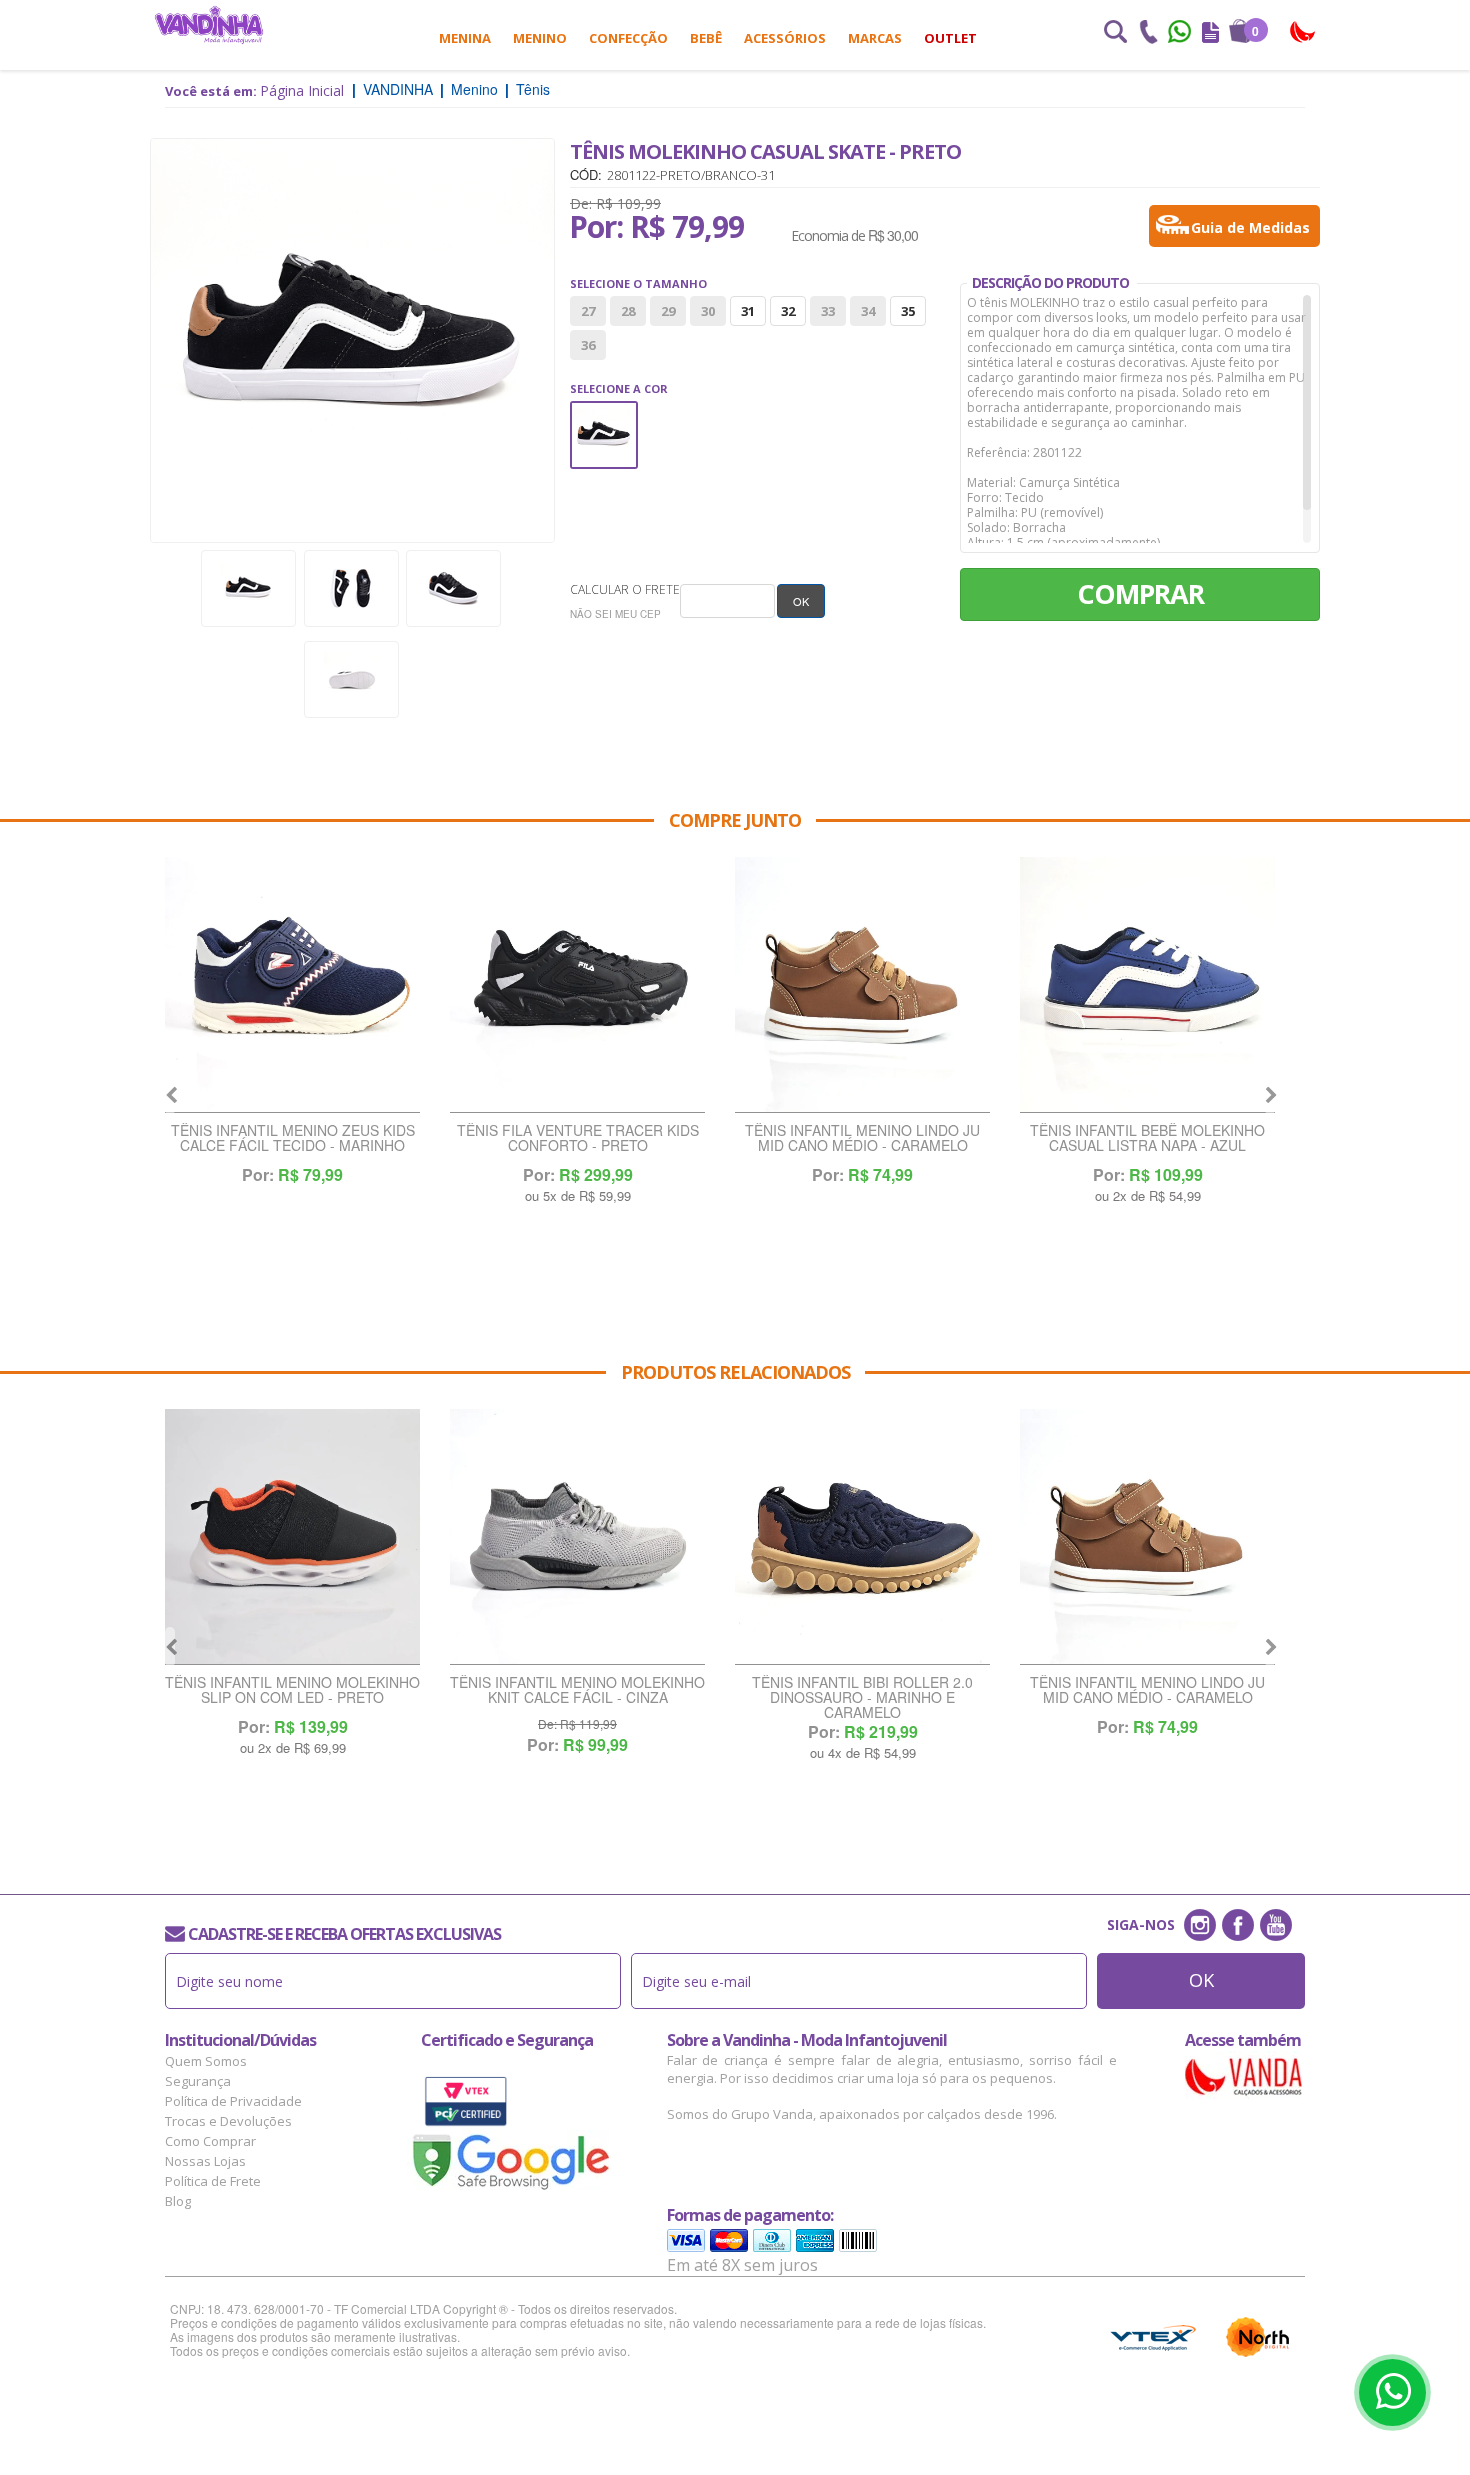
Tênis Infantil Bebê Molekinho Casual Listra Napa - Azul (1147, 1139)
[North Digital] (1258, 2337)
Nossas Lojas (205, 2161)
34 (868, 311)
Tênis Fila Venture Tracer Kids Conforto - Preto (578, 1139)
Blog (178, 2201)
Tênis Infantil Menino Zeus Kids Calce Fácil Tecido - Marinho (293, 1139)
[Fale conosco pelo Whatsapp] (1181, 34)
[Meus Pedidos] (1210, 34)
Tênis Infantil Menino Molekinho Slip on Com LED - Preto (292, 1691)
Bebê (706, 38)
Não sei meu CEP (615, 614)
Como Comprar (210, 2141)
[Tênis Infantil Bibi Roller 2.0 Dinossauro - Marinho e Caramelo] (862, 1537)
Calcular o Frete (625, 589)
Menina (465, 38)
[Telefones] (1148, 34)
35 (908, 311)
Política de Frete (213, 2181)
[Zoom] (248, 588)
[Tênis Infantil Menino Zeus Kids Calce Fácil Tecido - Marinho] (292, 985)
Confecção (628, 38)
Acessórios (785, 38)
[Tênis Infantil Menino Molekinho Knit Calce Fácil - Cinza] (577, 1537)
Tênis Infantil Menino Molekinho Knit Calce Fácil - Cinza (577, 1691)
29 (668, 311)
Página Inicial (302, 90)
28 (628, 311)
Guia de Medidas (1250, 227)
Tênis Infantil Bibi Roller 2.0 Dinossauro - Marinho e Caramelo (862, 1697)
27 (588, 311)
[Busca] (1115, 34)
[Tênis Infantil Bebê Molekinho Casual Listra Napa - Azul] (1147, 985)
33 (828, 311)
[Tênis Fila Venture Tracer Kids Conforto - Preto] (577, 985)
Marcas (875, 38)
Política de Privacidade (233, 2101)
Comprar (1140, 593)
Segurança (198, 2081)
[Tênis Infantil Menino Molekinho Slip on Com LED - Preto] (292, 1537)
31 (748, 311)
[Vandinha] (209, 24)
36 (588, 345)
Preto (604, 414)
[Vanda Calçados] (1303, 32)
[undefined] (352, 340)
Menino (540, 38)
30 (708, 311)
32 (788, 311)
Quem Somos (206, 2061)
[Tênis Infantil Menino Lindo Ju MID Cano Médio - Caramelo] (862, 985)
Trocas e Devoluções (228, 2121)
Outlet (950, 38)
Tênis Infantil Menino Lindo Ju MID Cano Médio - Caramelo (862, 1139)
